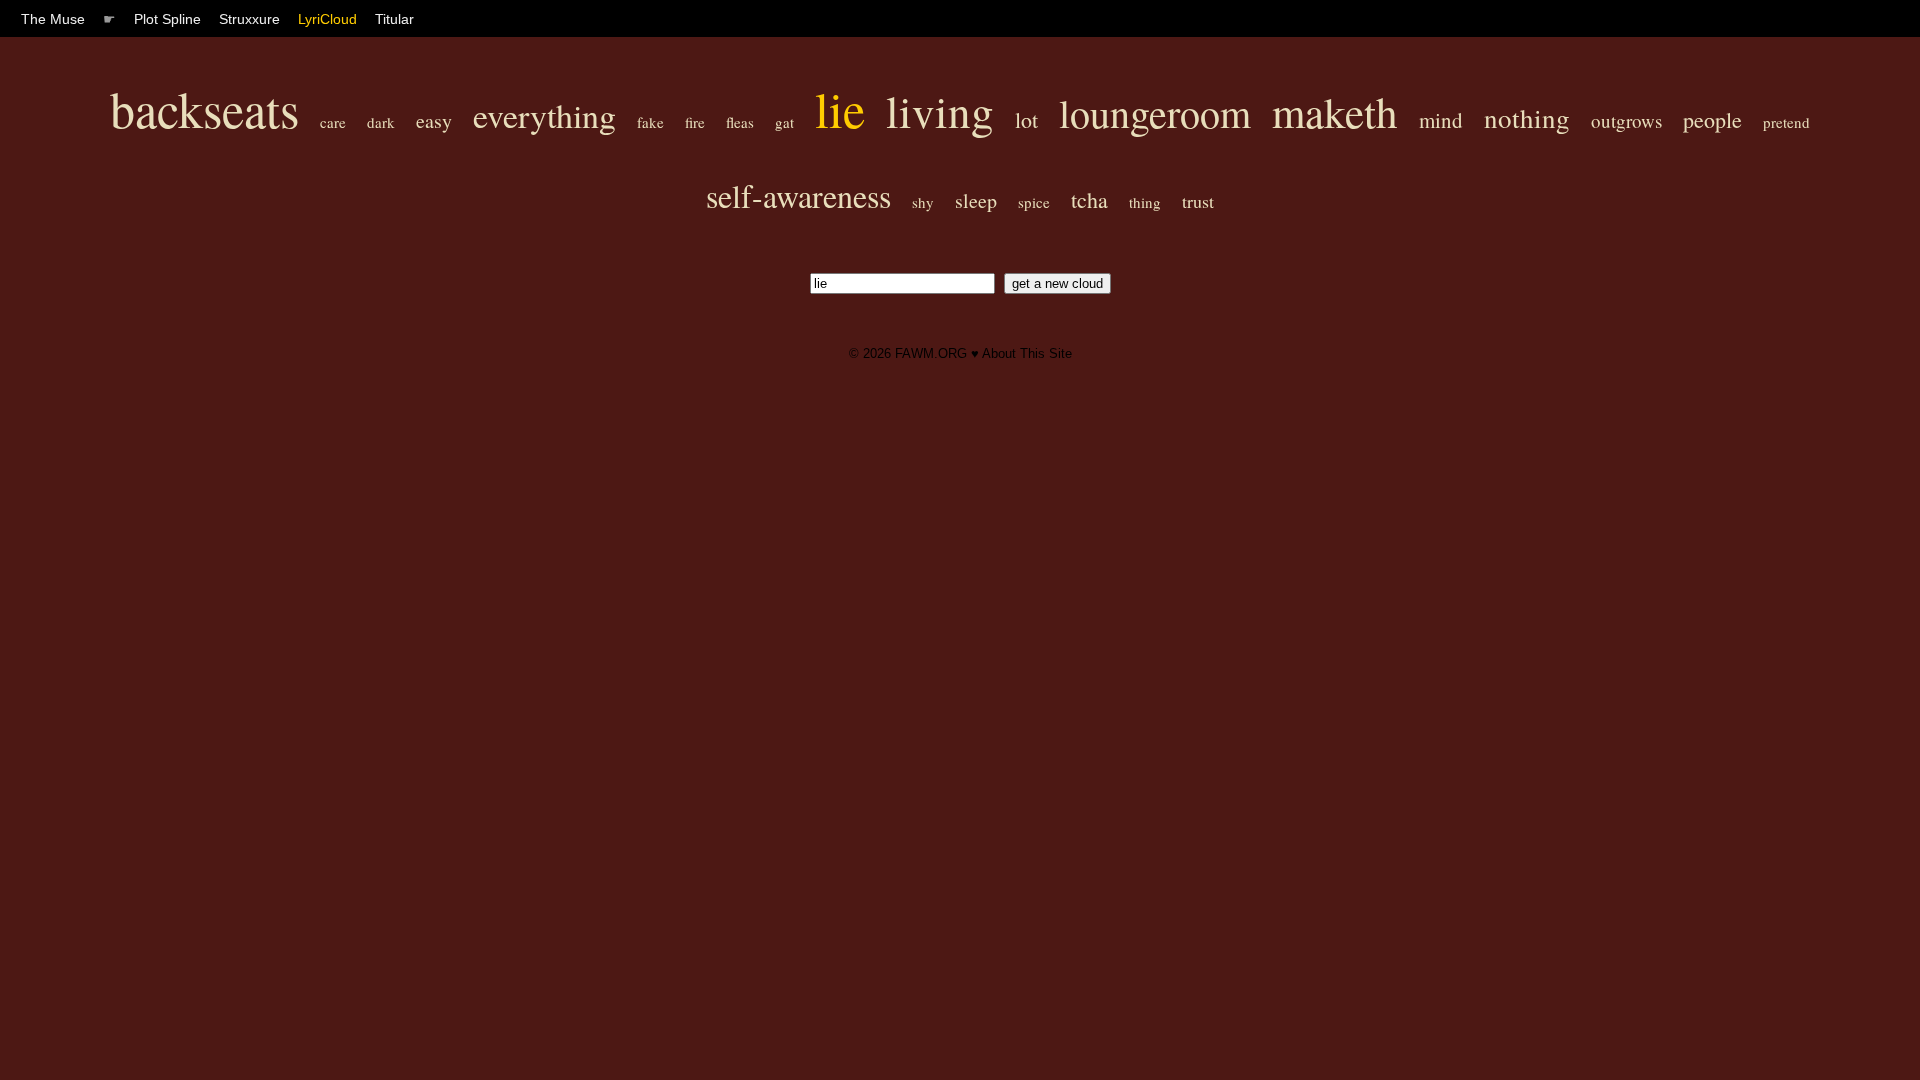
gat (784, 122)
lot (1026, 119)
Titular (394, 19)
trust (1198, 201)
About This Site (1027, 353)
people (1712, 119)
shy (923, 202)
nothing (1527, 118)
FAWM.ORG (931, 353)
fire (695, 122)
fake (650, 122)
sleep (976, 200)
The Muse (53, 19)
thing (1145, 202)
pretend (1786, 122)
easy (434, 120)
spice (1034, 202)
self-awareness (798, 195)
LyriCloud (327, 19)
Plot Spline (167, 19)
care (333, 122)
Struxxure (249, 19)
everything (544, 115)
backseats (204, 108)
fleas (740, 122)
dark (381, 122)
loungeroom (1155, 112)
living (940, 111)
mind (1441, 120)
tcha (1089, 199)
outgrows (1626, 120)
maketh (1335, 111)
